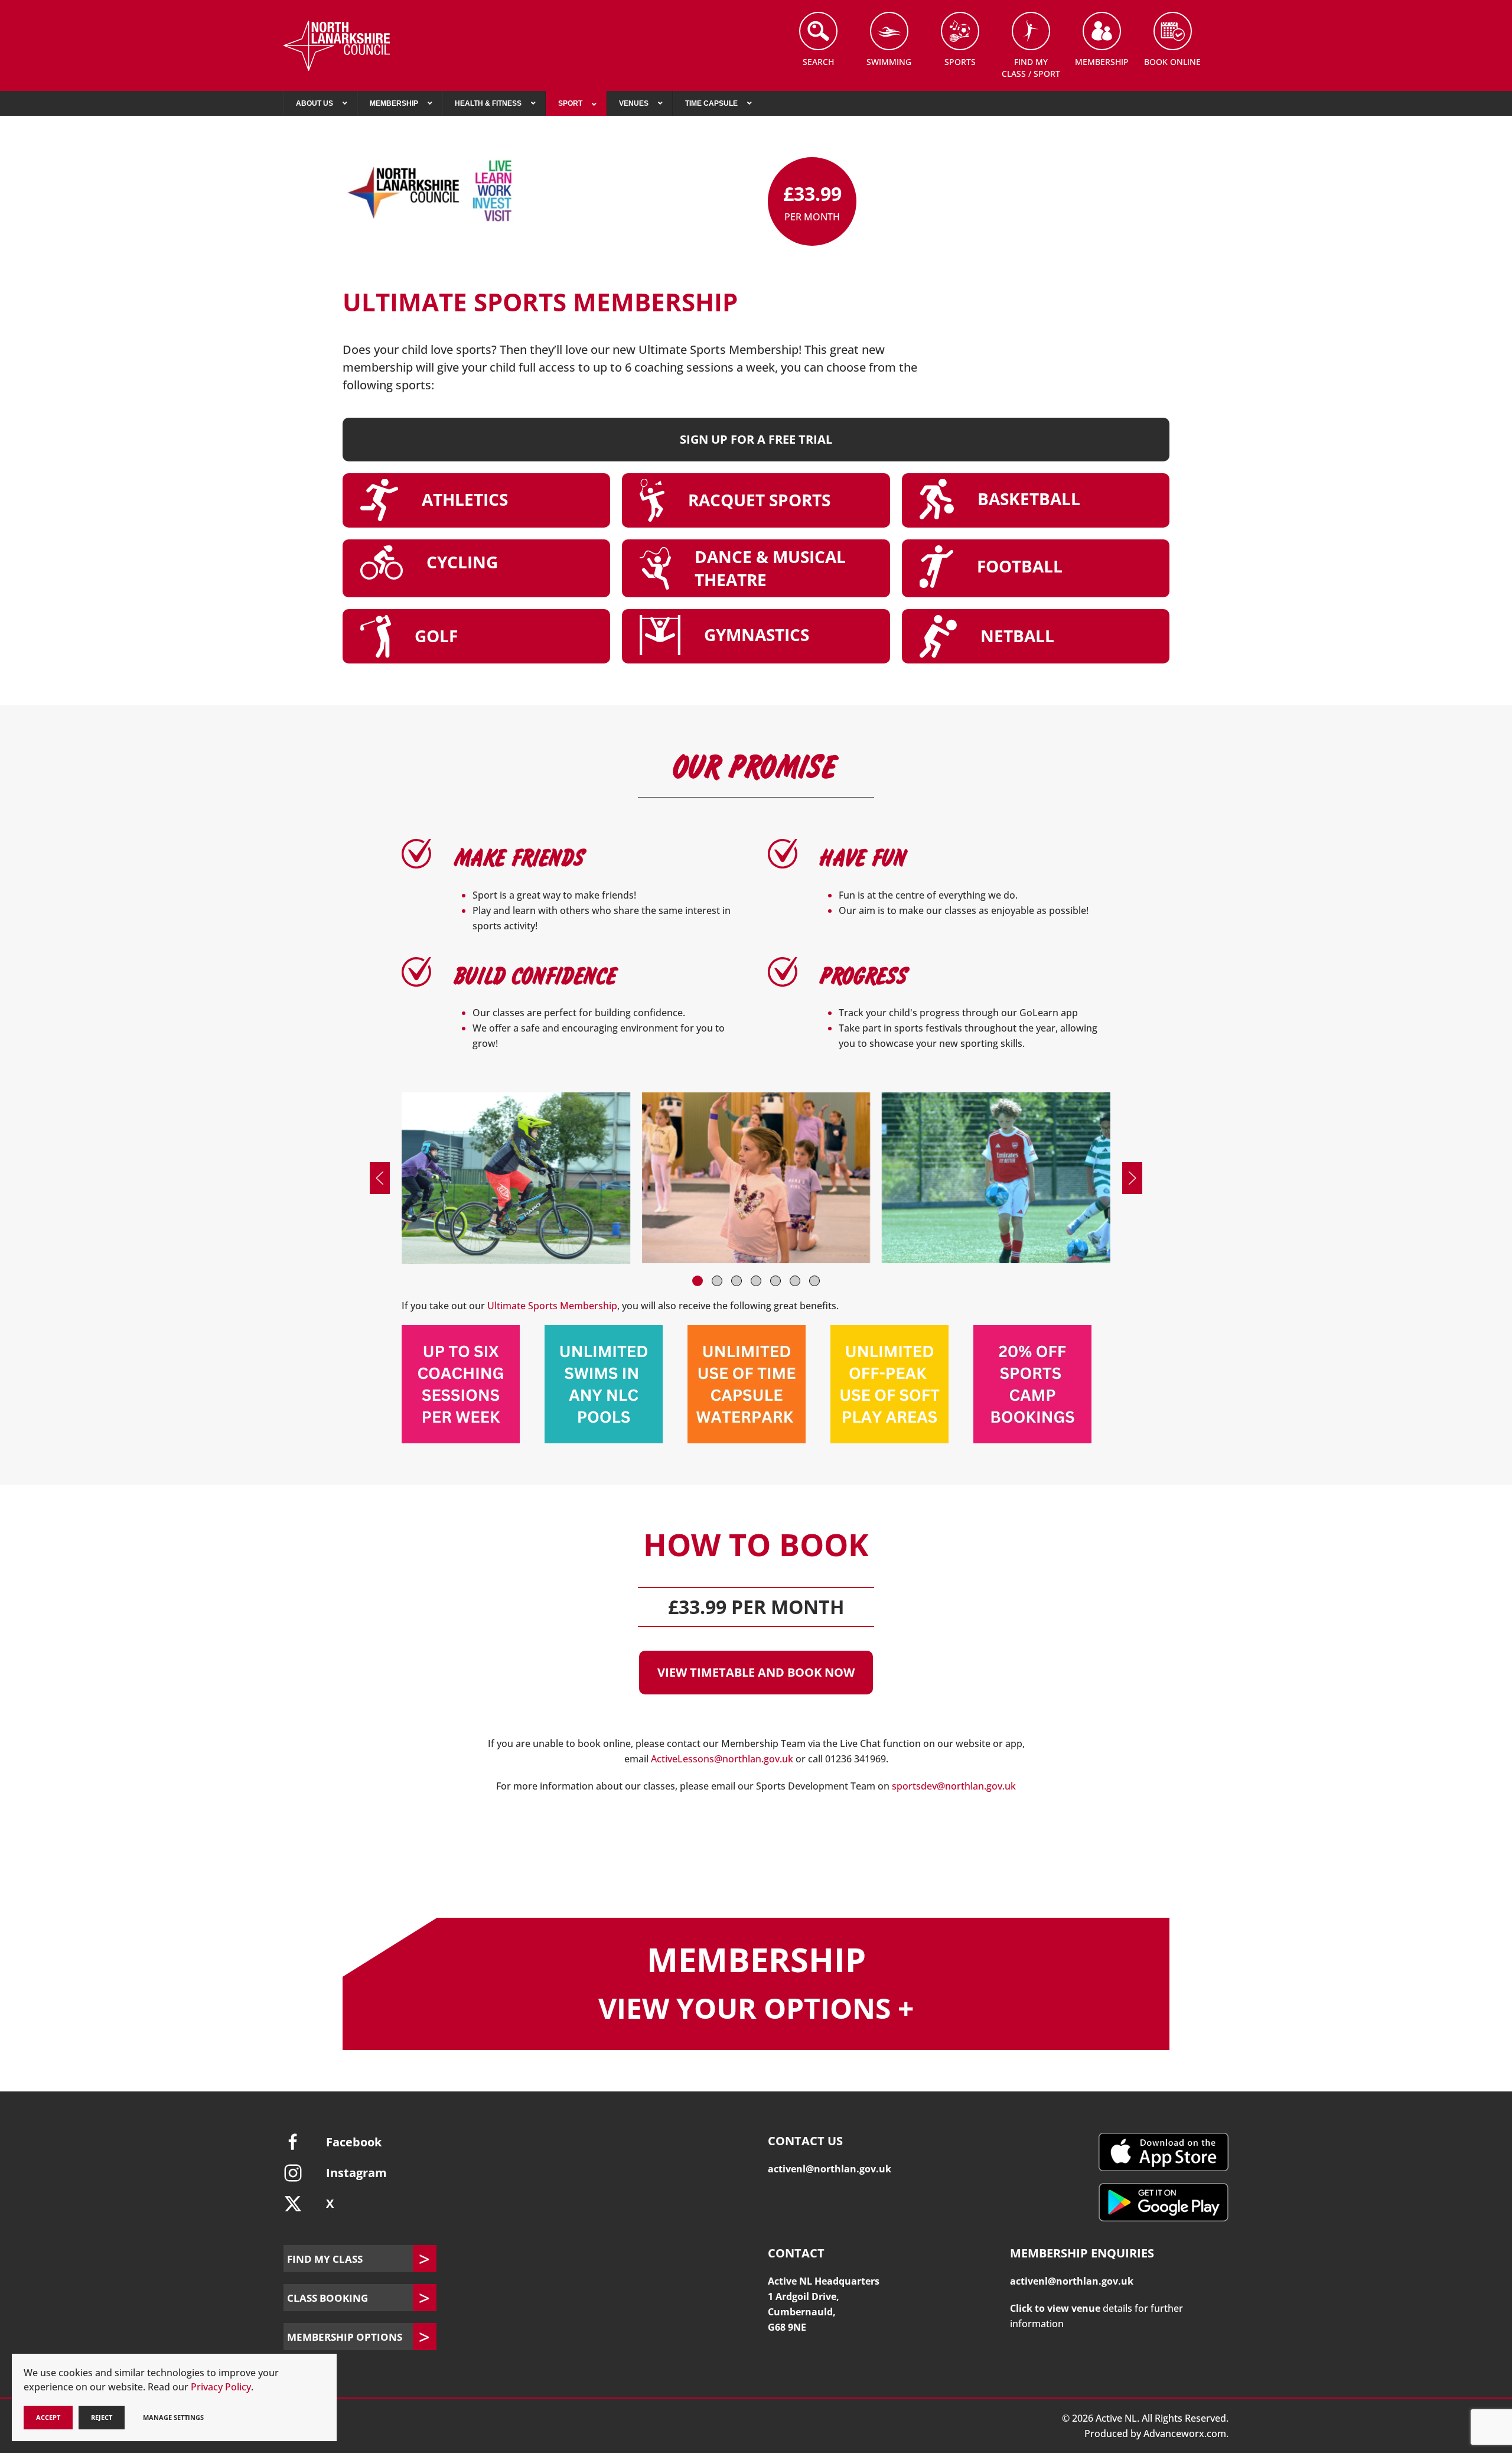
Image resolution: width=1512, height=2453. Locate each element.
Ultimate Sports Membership (552, 1306)
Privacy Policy (221, 2387)
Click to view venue (1055, 2308)
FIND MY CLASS (325, 2259)
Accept (48, 2417)
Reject (102, 2417)
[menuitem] (320, 103)
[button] (380, 1178)
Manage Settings (173, 2417)
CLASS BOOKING (328, 2298)
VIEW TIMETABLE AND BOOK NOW (756, 1672)
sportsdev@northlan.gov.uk (954, 1786)
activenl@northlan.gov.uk (830, 2169)
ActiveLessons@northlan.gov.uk (722, 1759)
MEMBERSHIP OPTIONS (345, 2337)
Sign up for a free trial (756, 439)
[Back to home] (337, 46)
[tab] (698, 1281)
